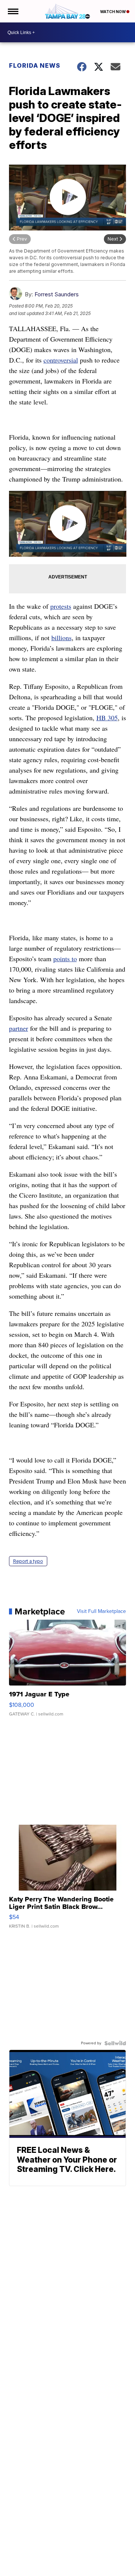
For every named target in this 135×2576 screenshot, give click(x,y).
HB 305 (107, 718)
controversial (61, 360)
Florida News (35, 65)
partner (19, 1028)
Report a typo (28, 1561)
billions (61, 638)
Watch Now (113, 12)
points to (65, 959)
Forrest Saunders (57, 294)
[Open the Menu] (13, 11)
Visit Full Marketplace (101, 1611)
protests (61, 606)
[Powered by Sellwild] (115, 2043)
